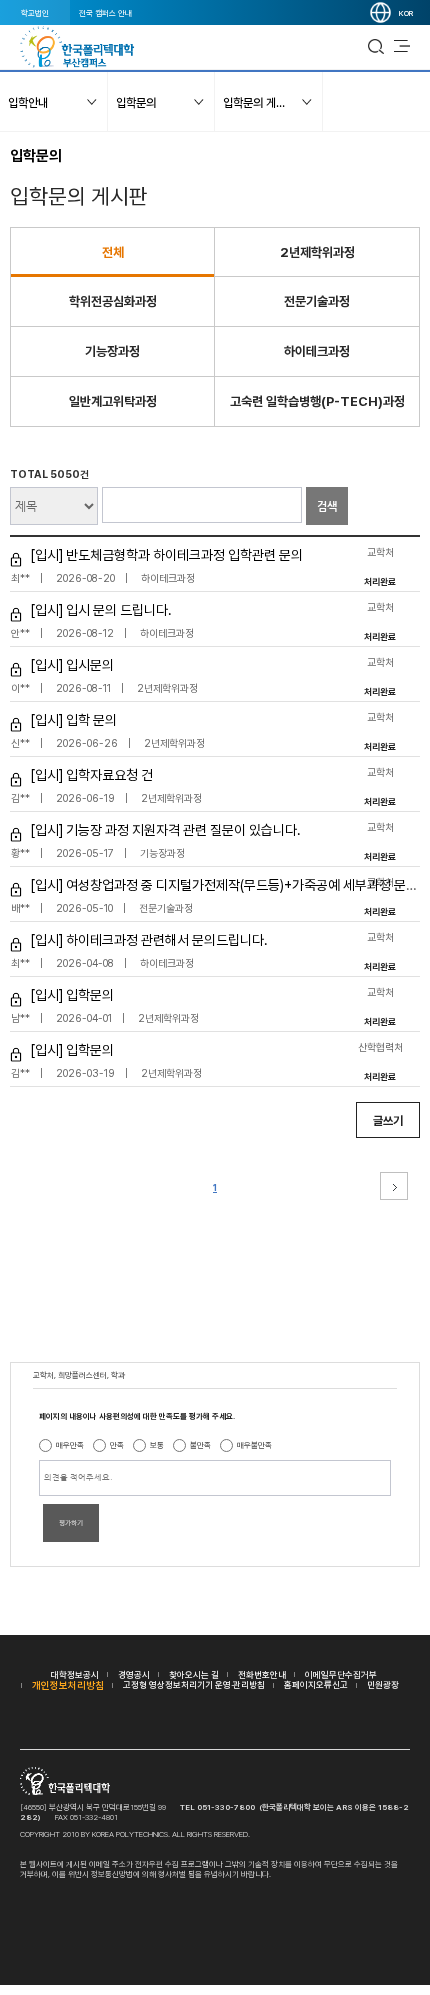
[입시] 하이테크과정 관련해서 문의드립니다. (149, 940)
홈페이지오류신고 (316, 1684)
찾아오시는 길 (194, 1674)
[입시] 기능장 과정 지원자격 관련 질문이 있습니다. (165, 830)
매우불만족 (254, 1445)
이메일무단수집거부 (341, 1674)
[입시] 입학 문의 (73, 720)
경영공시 (134, 1674)
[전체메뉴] (402, 47)
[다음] (394, 1186)
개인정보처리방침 (68, 1685)
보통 (157, 1445)
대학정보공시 (75, 1674)
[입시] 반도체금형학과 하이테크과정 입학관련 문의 (166, 555)
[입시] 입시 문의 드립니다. (101, 610)
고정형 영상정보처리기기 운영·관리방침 (194, 1684)
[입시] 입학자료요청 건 (91, 775)
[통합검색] (376, 47)
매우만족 (70, 1445)
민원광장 (383, 1684)
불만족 (200, 1445)
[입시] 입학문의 (72, 995)
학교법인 (35, 13)
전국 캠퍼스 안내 (105, 13)
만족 (117, 1445)
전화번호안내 (262, 1674)
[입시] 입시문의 (72, 665)
